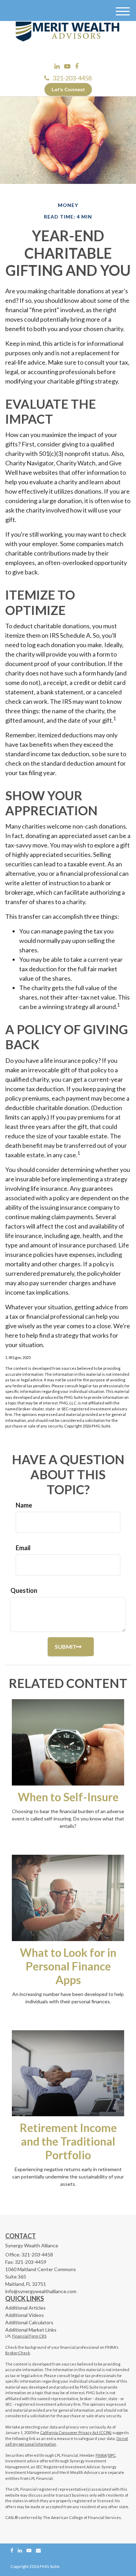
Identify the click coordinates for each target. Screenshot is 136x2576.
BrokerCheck (18, 2353)
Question (24, 1590)
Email (23, 1548)
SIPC (112, 2455)
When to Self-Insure (68, 1797)
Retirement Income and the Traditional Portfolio (68, 2141)
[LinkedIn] (57, 66)
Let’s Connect (68, 90)
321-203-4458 (72, 78)
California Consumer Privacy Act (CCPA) (76, 2432)
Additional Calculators (29, 2322)
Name (24, 1505)
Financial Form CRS (29, 2336)
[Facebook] (77, 66)
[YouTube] (67, 66)
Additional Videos (25, 2315)
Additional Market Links (31, 2330)
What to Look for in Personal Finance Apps (68, 1966)
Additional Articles (25, 2308)
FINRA (101, 2455)
